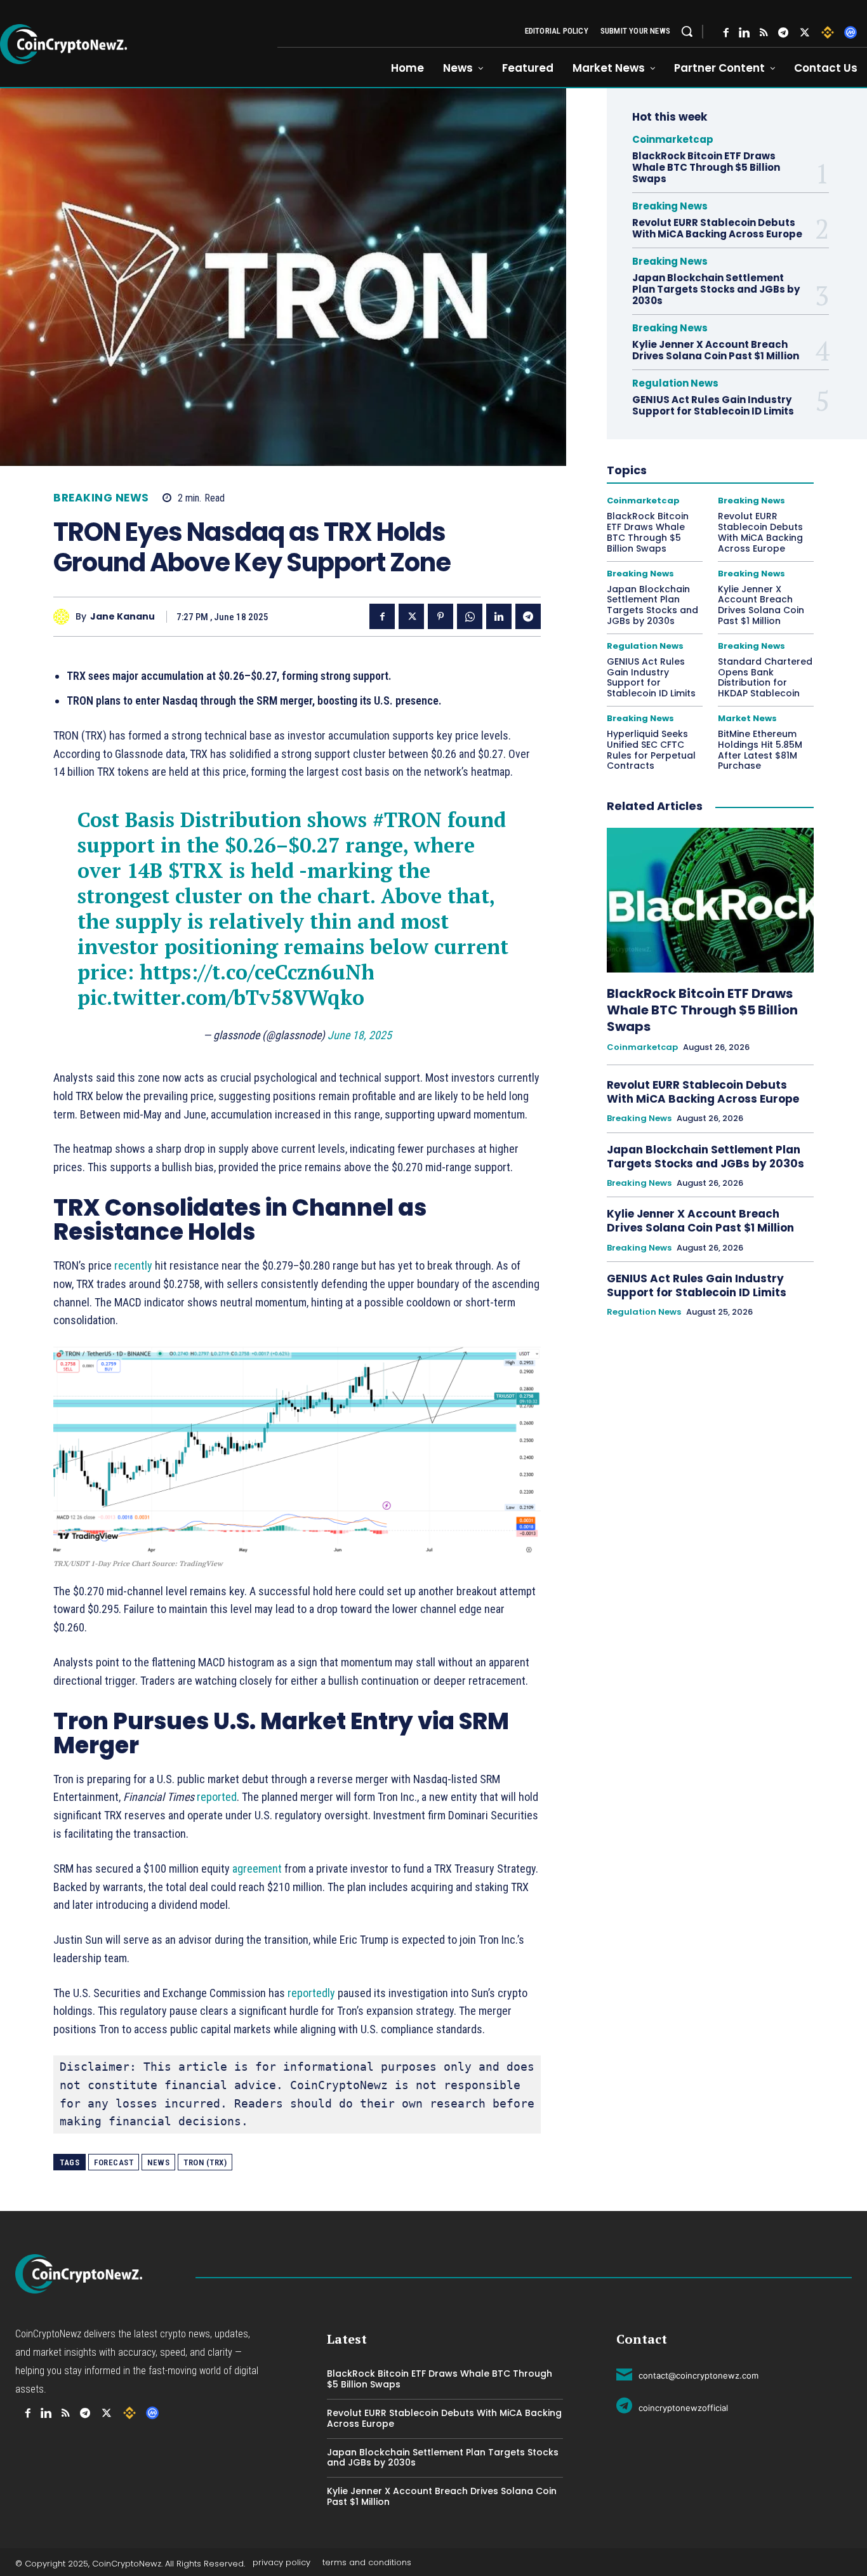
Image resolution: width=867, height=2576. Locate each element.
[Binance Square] (828, 32)
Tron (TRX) (205, 2162)
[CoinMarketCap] (850, 32)
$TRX (196, 870)
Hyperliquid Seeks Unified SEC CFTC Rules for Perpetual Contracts (651, 750)
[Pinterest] (440, 616)
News (158, 2162)
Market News (747, 718)
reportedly (311, 1993)
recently (133, 1265)
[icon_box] (687, 2374)
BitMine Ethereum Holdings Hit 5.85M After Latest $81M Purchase (760, 750)
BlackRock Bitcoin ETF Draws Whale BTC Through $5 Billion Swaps (706, 167)
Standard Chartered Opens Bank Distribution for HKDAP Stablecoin (765, 677)
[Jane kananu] (64, 617)
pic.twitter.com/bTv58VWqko (221, 997)
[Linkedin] (499, 616)
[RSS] (764, 33)
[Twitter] (805, 33)
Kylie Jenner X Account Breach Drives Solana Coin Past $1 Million (717, 350)
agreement (257, 1869)
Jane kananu (122, 617)
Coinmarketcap (673, 139)
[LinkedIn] (744, 33)
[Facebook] (726, 33)
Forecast (114, 2162)
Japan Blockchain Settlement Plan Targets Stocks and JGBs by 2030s (716, 289)
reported (217, 1797)
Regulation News (675, 383)
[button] (687, 31)
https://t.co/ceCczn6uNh (257, 972)
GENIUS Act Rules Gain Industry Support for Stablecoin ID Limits (714, 405)
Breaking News (101, 498)
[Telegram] (783, 33)
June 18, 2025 (360, 1035)
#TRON (407, 820)
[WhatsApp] (470, 616)
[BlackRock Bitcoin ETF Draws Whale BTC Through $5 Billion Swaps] (710, 900)
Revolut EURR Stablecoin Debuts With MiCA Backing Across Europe (717, 228)
